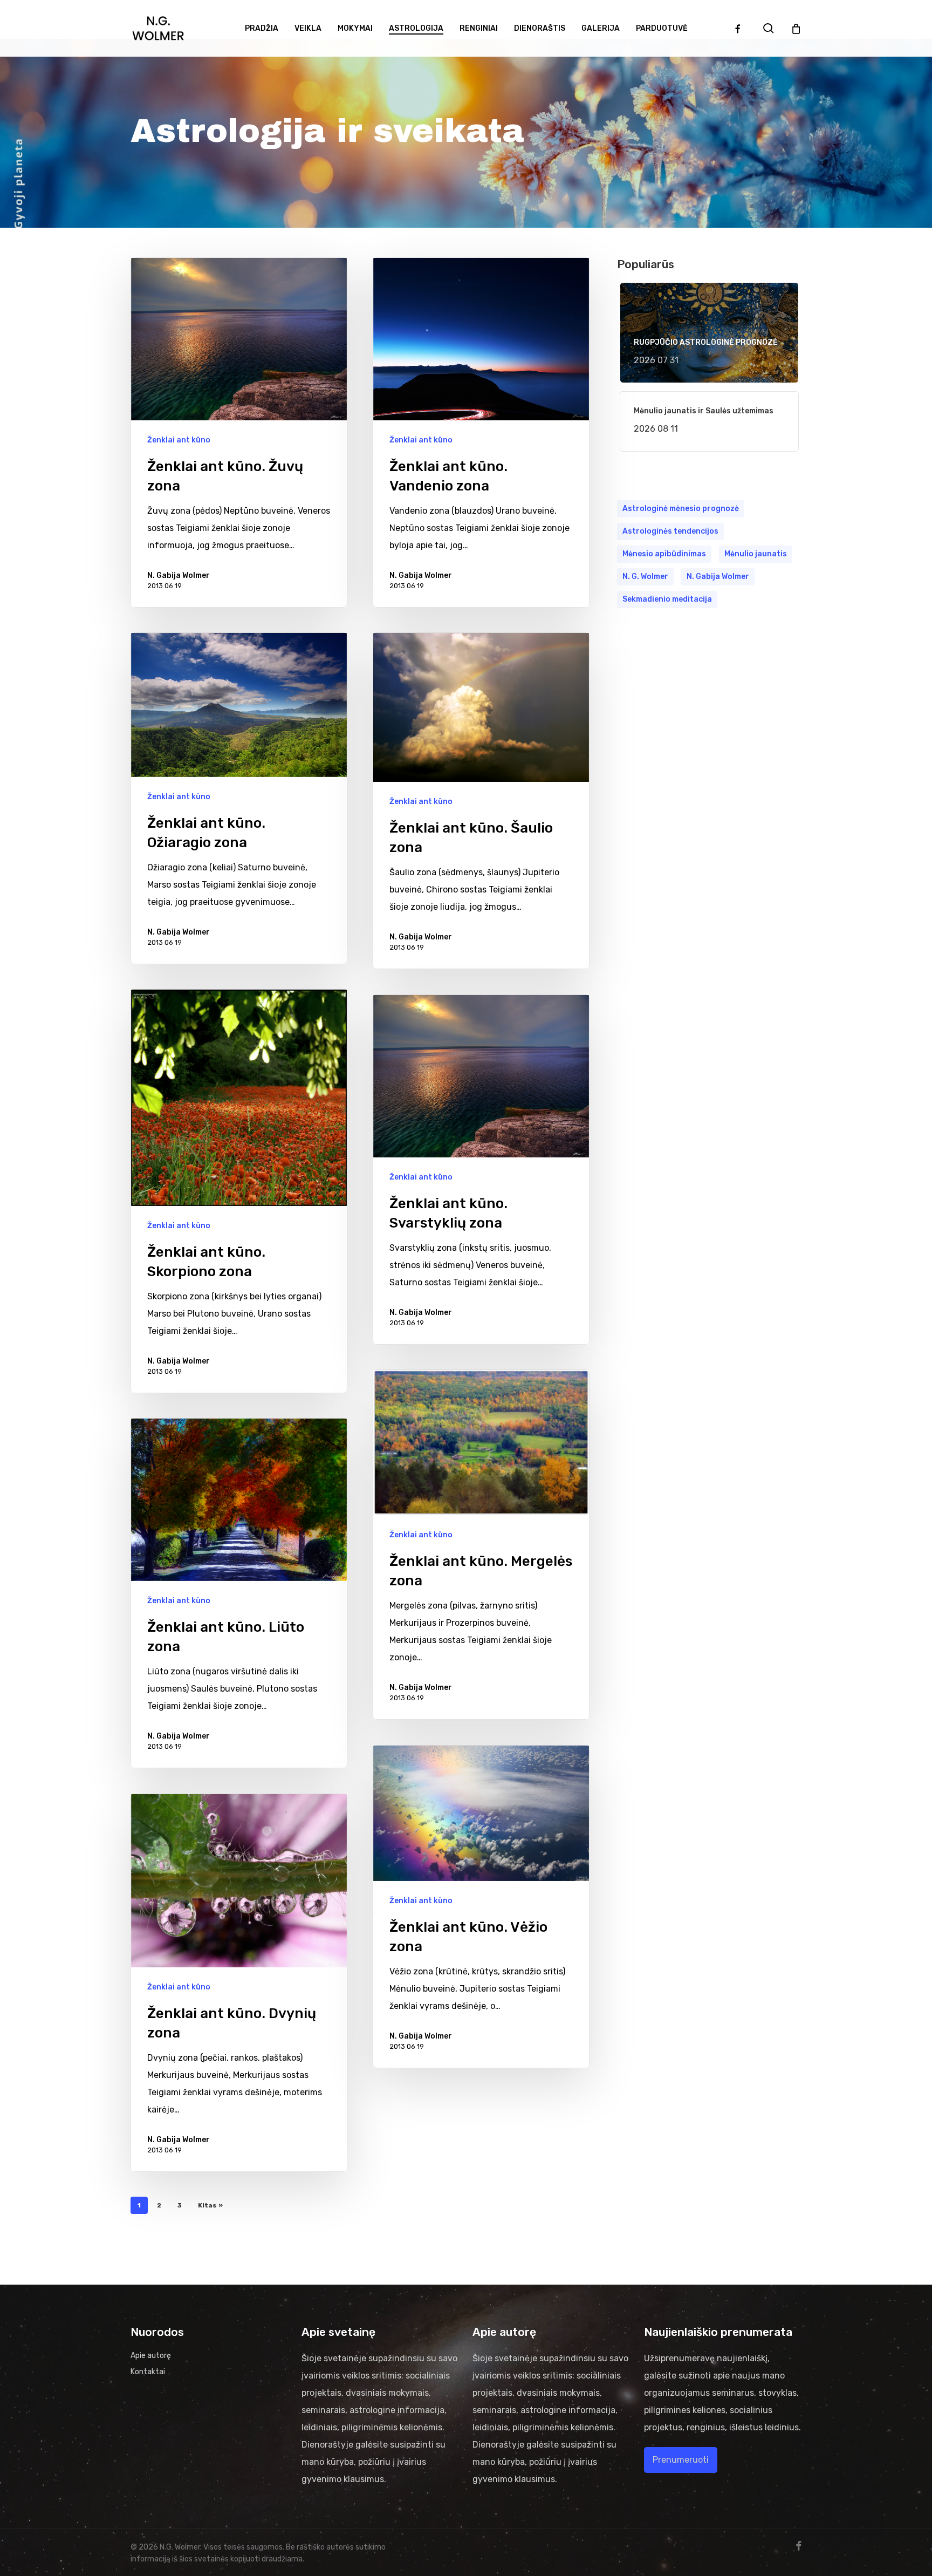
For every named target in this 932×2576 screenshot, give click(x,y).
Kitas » (210, 2205)
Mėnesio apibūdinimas (664, 554)
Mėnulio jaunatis (756, 554)
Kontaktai (148, 2372)
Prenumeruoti (681, 2460)
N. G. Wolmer (645, 577)
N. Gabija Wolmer (179, 575)
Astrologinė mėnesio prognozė (681, 509)
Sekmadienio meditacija (667, 599)
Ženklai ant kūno (179, 440)
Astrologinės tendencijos (670, 531)
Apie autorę (151, 2356)
